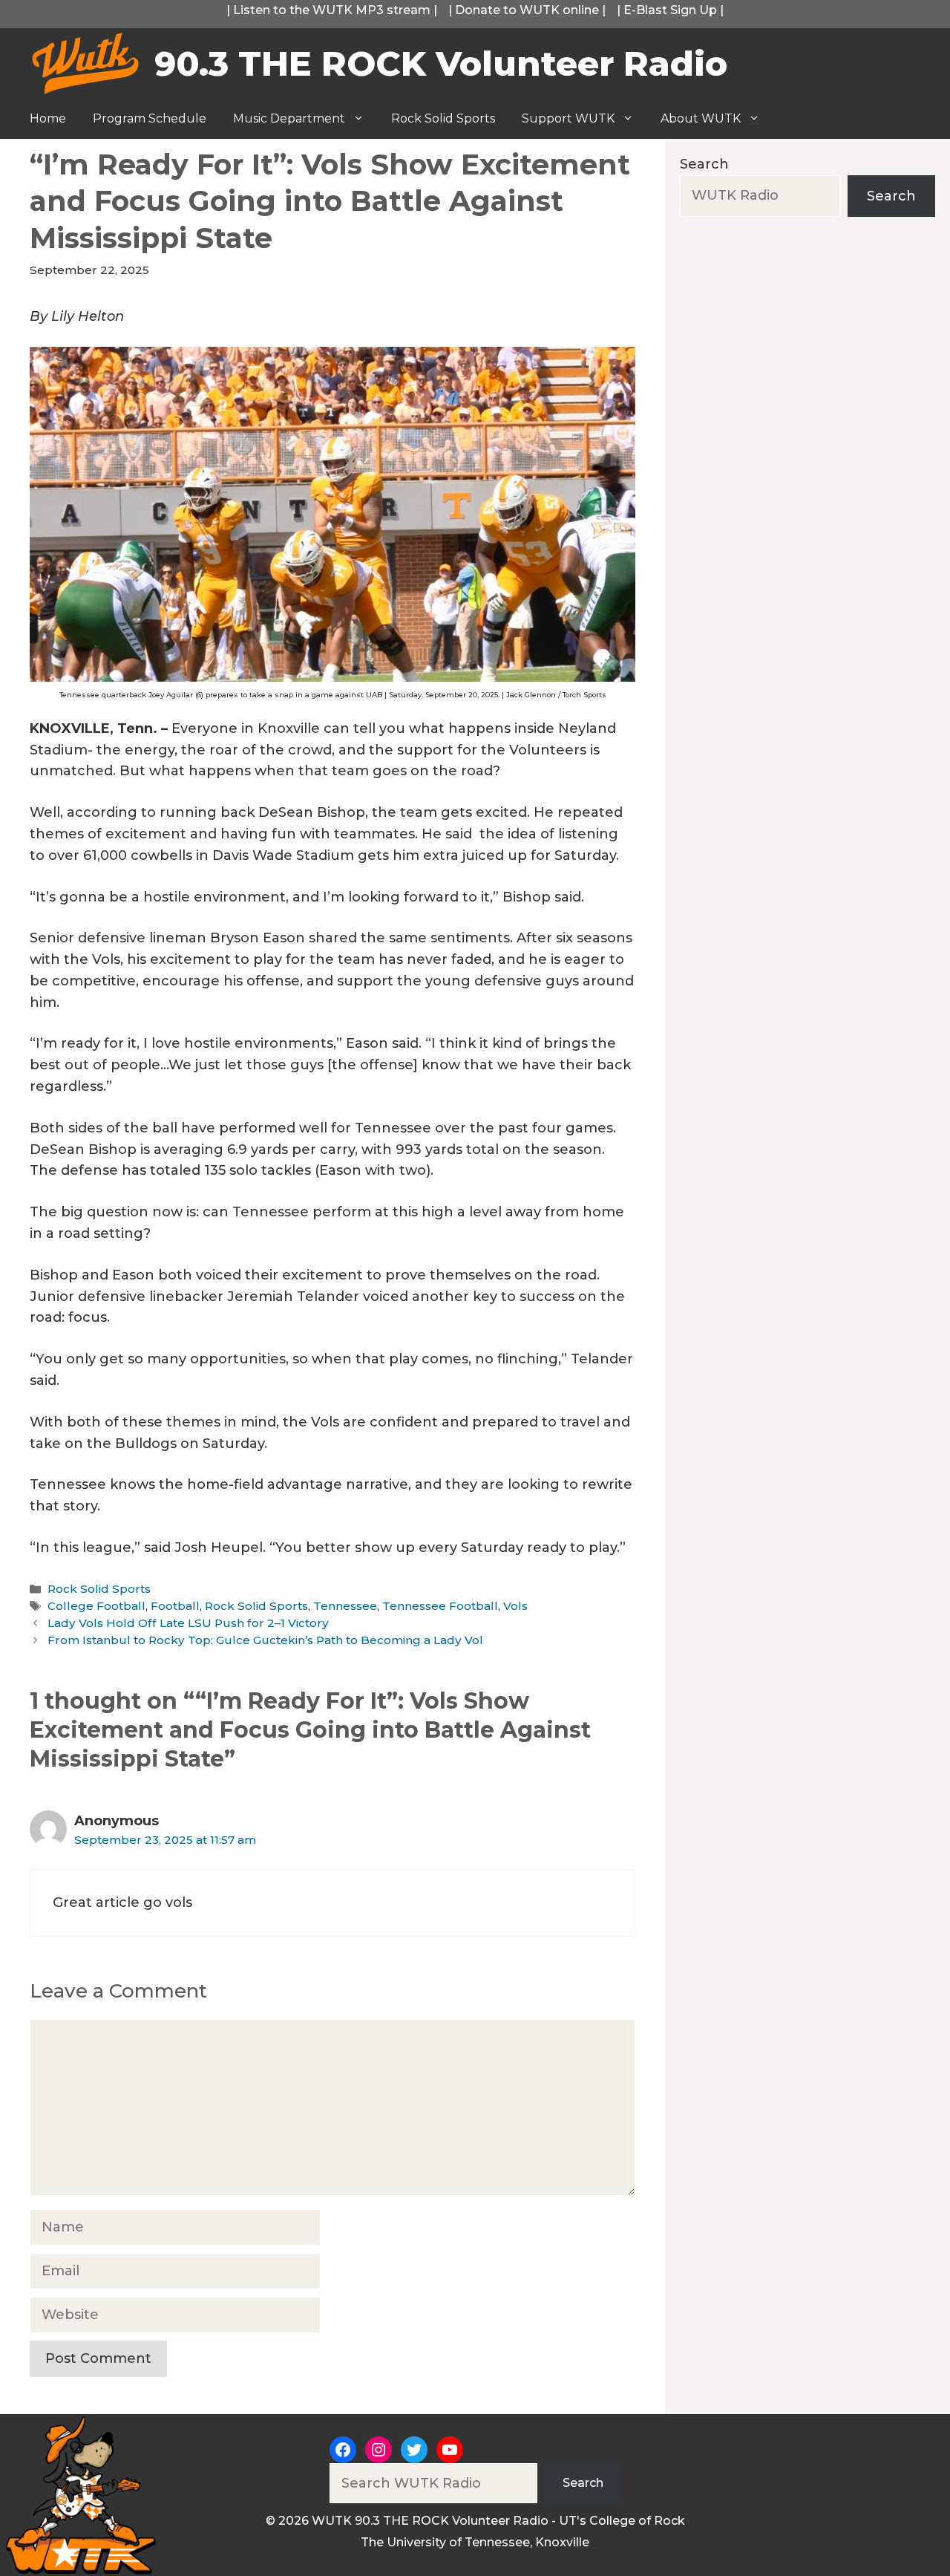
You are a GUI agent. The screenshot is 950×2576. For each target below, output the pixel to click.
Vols (515, 1606)
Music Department (289, 118)
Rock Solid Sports (443, 118)
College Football (96, 1606)
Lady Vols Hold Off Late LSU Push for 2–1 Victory (188, 1623)
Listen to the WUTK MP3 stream (332, 10)
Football (175, 1606)
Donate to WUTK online (527, 10)
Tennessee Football (440, 1606)
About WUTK (701, 118)
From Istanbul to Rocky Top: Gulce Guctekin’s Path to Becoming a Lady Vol (267, 1640)
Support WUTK (568, 118)
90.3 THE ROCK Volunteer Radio (441, 63)
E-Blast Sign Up (670, 10)
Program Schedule (150, 118)
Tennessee (345, 1606)
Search (704, 164)
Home (48, 118)
